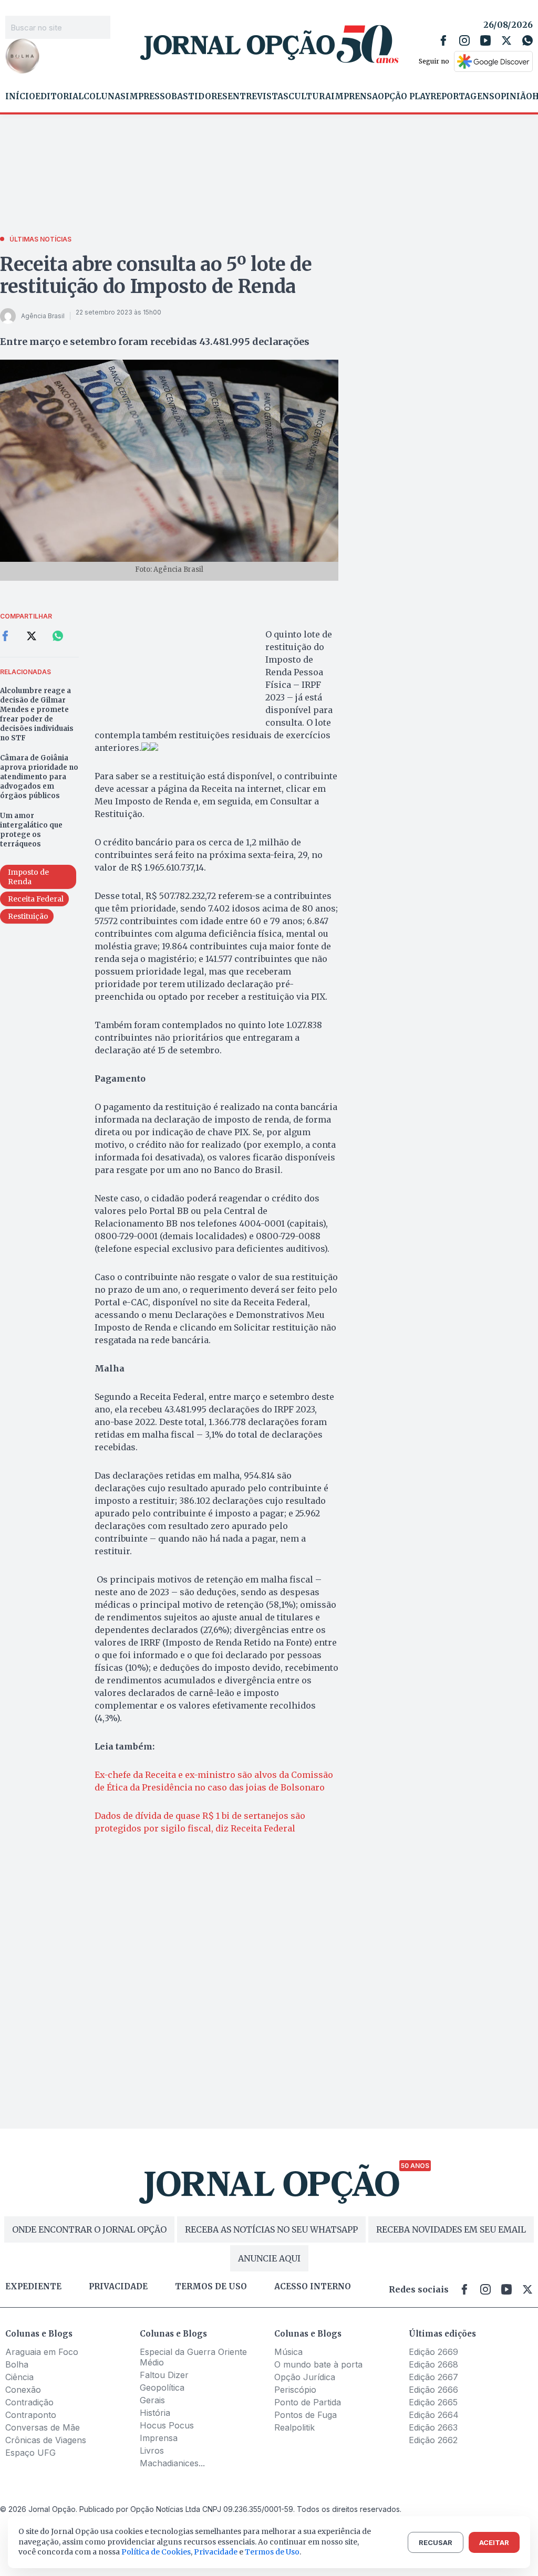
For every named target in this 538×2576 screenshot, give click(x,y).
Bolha (17, 2364)
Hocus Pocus (167, 2425)
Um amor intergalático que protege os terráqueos (31, 830)
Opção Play (404, 97)
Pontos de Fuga (306, 2415)
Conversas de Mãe (43, 2427)
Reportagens (462, 97)
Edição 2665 (433, 2402)
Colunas (105, 97)
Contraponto (31, 2415)
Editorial (59, 97)
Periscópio (295, 2390)
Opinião (513, 97)
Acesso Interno (313, 2287)
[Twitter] (506, 40)
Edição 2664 (434, 2415)
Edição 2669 (433, 2352)
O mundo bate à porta (318, 2364)
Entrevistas (258, 97)
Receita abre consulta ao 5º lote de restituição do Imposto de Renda (156, 275)
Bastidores (199, 97)
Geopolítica (162, 2387)
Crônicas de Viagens (46, 2440)
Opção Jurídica (305, 2377)
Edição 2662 (433, 2440)
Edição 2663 (433, 2427)
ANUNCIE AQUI (269, 2258)
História (155, 2413)
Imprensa (354, 97)
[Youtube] (485, 40)
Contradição (29, 2402)
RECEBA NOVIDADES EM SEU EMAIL (451, 2229)
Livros (152, 2451)
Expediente (33, 2287)
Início (20, 97)
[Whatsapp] (527, 40)
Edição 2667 (433, 2377)
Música (288, 2352)
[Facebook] (443, 40)
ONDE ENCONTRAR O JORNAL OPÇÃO (89, 2229)
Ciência (19, 2377)
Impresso (148, 97)
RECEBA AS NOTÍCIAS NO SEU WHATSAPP (271, 2229)
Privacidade (118, 2287)
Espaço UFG (30, 2453)
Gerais (152, 2400)
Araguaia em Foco (42, 2352)
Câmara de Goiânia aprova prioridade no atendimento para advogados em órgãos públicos (39, 777)
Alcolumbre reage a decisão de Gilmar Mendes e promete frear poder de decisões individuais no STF (37, 714)
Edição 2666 (433, 2390)
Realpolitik (294, 2427)
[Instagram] (464, 40)
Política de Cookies (156, 2552)
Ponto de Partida (308, 2402)
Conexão (23, 2390)
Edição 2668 (433, 2364)
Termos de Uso (272, 2552)
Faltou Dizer (164, 2375)
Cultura (310, 97)
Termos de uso (211, 2287)
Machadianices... (172, 2463)
